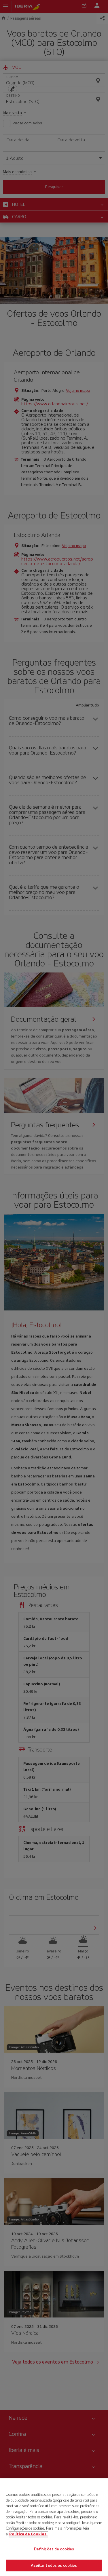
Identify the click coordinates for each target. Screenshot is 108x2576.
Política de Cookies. (28, 2534)
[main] (54, 2527)
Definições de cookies (54, 2549)
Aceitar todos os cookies (54, 2565)
